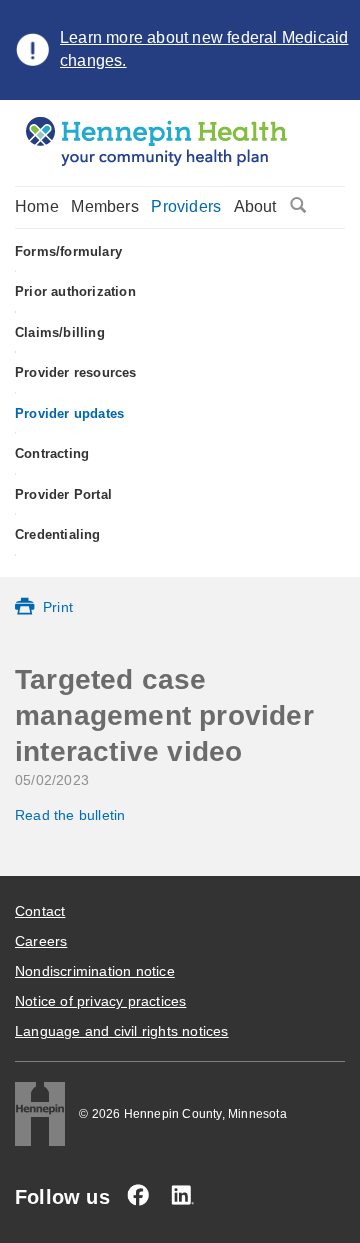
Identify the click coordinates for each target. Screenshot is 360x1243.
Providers (186, 206)
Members (104, 206)
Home (37, 206)
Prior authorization (75, 291)
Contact (40, 911)
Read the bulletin (70, 815)
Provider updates (69, 413)
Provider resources (76, 372)
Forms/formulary (68, 251)
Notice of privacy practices (100, 1001)
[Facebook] (138, 1195)
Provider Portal (63, 494)
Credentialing (58, 534)
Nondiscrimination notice (95, 971)
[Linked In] (182, 1195)
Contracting (52, 453)
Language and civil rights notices (122, 1031)
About (255, 206)
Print (58, 607)
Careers (41, 941)
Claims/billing (60, 332)
